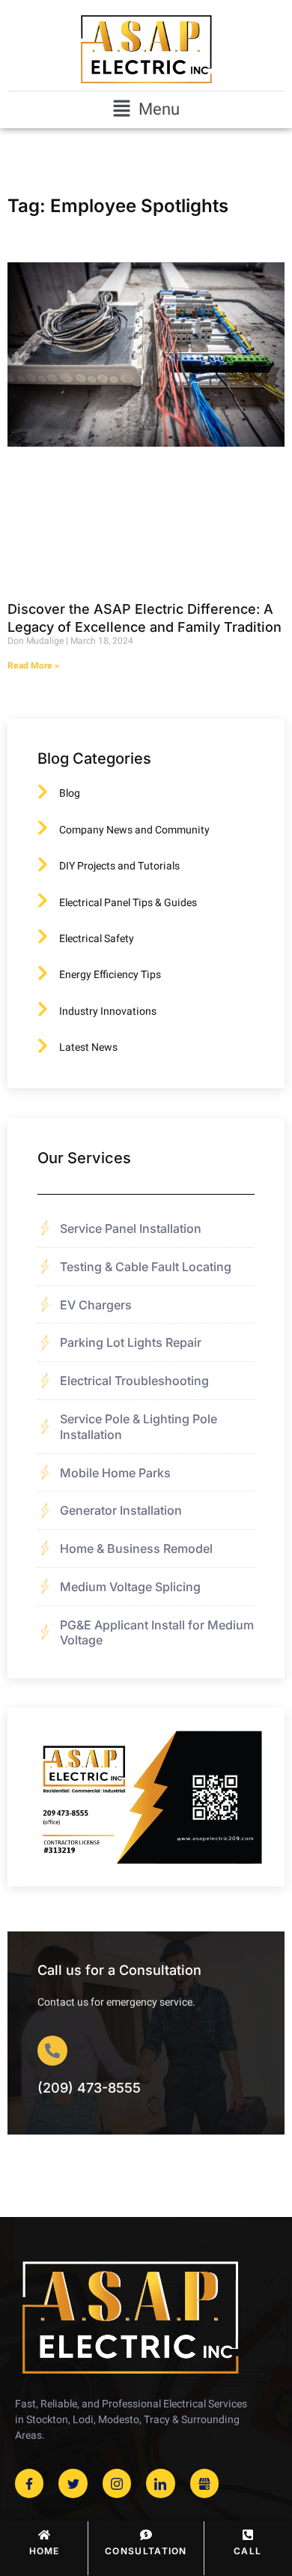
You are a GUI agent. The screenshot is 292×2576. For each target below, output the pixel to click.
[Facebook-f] (29, 2483)
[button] (146, 110)
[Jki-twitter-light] (73, 2483)
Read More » (33, 666)
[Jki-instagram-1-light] (117, 2483)
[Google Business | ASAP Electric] (204, 2483)
